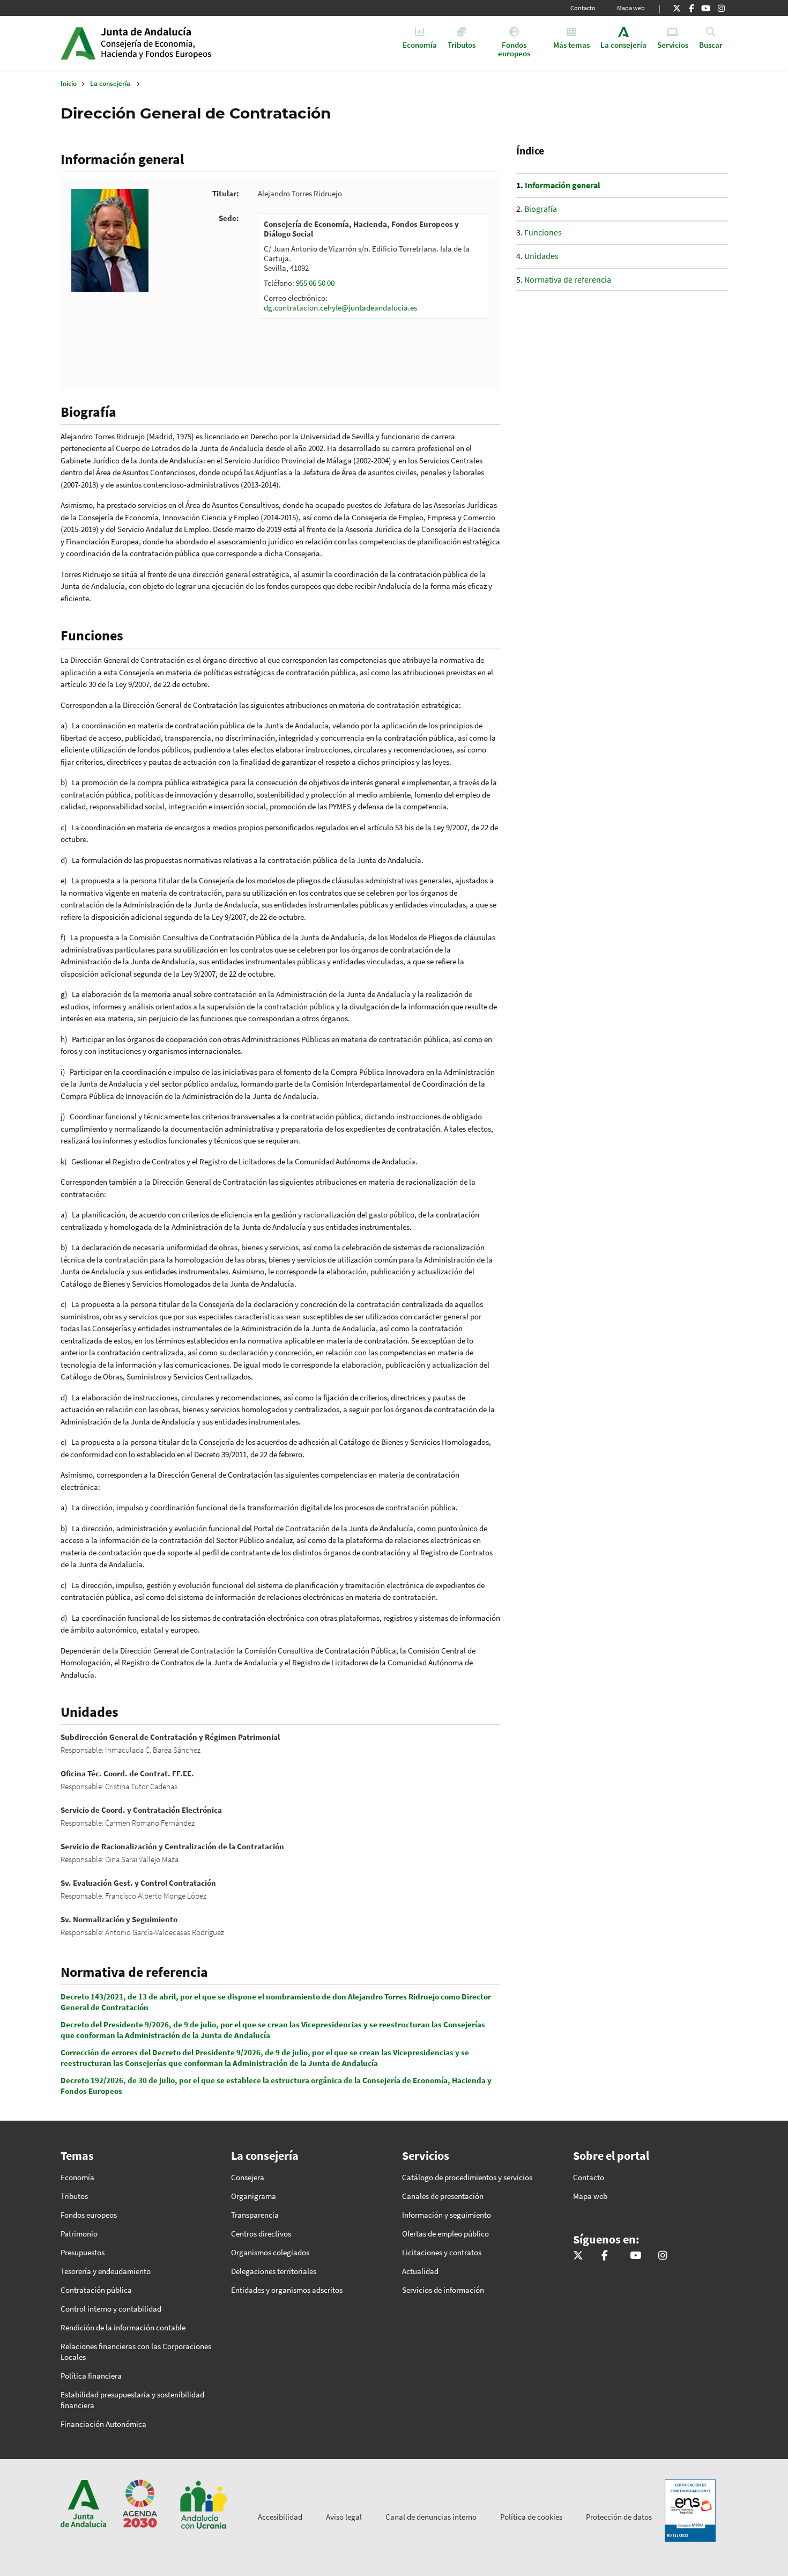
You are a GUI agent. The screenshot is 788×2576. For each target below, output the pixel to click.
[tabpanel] (374, 266)
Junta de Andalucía (78, 43)
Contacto (583, 8)
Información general (563, 185)
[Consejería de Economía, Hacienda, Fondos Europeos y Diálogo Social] (706, 8)
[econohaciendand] (721, 8)
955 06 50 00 (315, 283)
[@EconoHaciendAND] (677, 8)
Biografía (541, 209)
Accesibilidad (280, 2517)
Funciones (543, 232)
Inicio (183, 43)
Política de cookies (531, 2517)
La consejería (110, 83)
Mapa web (631, 8)
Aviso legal (344, 2517)
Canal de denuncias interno (431, 2517)
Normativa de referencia (568, 279)
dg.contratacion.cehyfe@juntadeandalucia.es (340, 308)
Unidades (541, 256)
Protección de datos (619, 2517)
